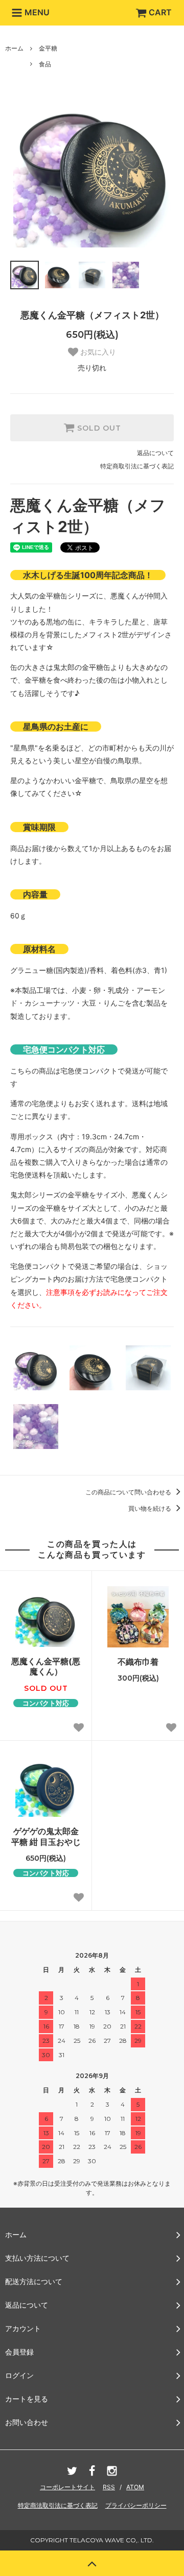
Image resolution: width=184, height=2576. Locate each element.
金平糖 (48, 48)
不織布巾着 (138, 1662)
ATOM (135, 2487)
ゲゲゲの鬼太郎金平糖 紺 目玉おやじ (46, 1836)
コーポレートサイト (67, 2487)
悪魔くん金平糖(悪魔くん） (46, 1667)
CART (160, 12)
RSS (109, 2487)
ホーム (14, 48)
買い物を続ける (151, 1508)
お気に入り (97, 352)
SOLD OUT (98, 428)
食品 (45, 64)
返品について (155, 453)
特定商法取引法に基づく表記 (58, 2505)
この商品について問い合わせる (129, 1492)
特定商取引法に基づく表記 (137, 466)
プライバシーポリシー (136, 2505)
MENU (36, 12)
